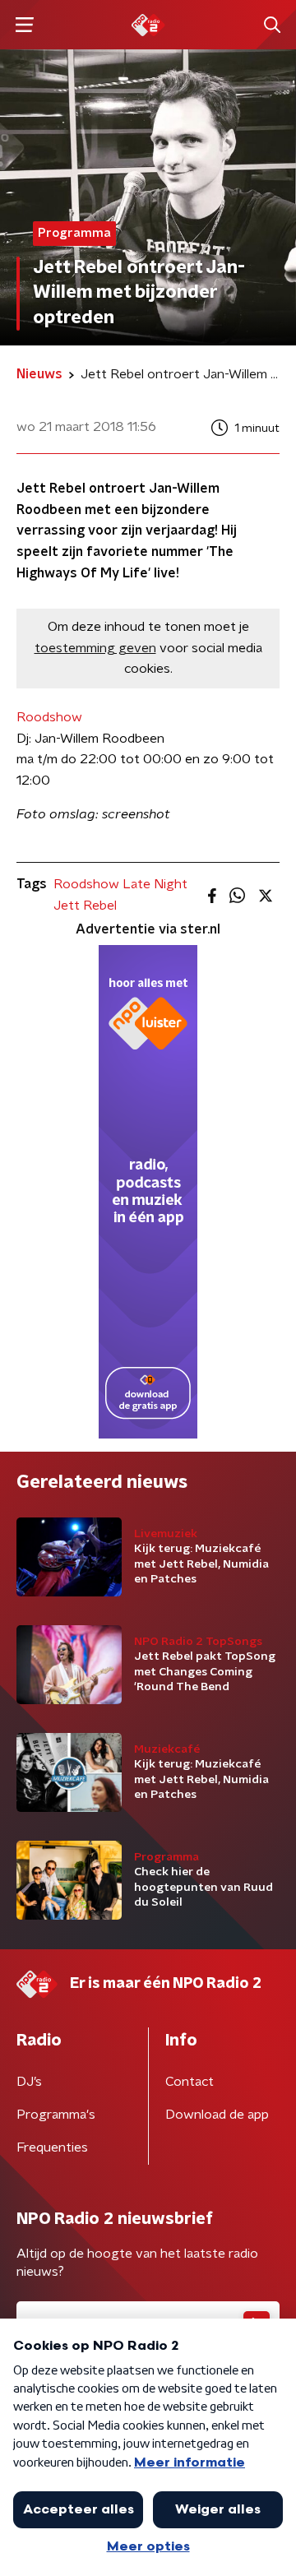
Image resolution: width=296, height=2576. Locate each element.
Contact (190, 2082)
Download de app (217, 2115)
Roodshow (49, 717)
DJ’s (29, 2082)
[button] (24, 25)
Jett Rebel (85, 906)
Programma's (56, 2115)
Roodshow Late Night (120, 884)
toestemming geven (95, 648)
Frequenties (52, 2147)
